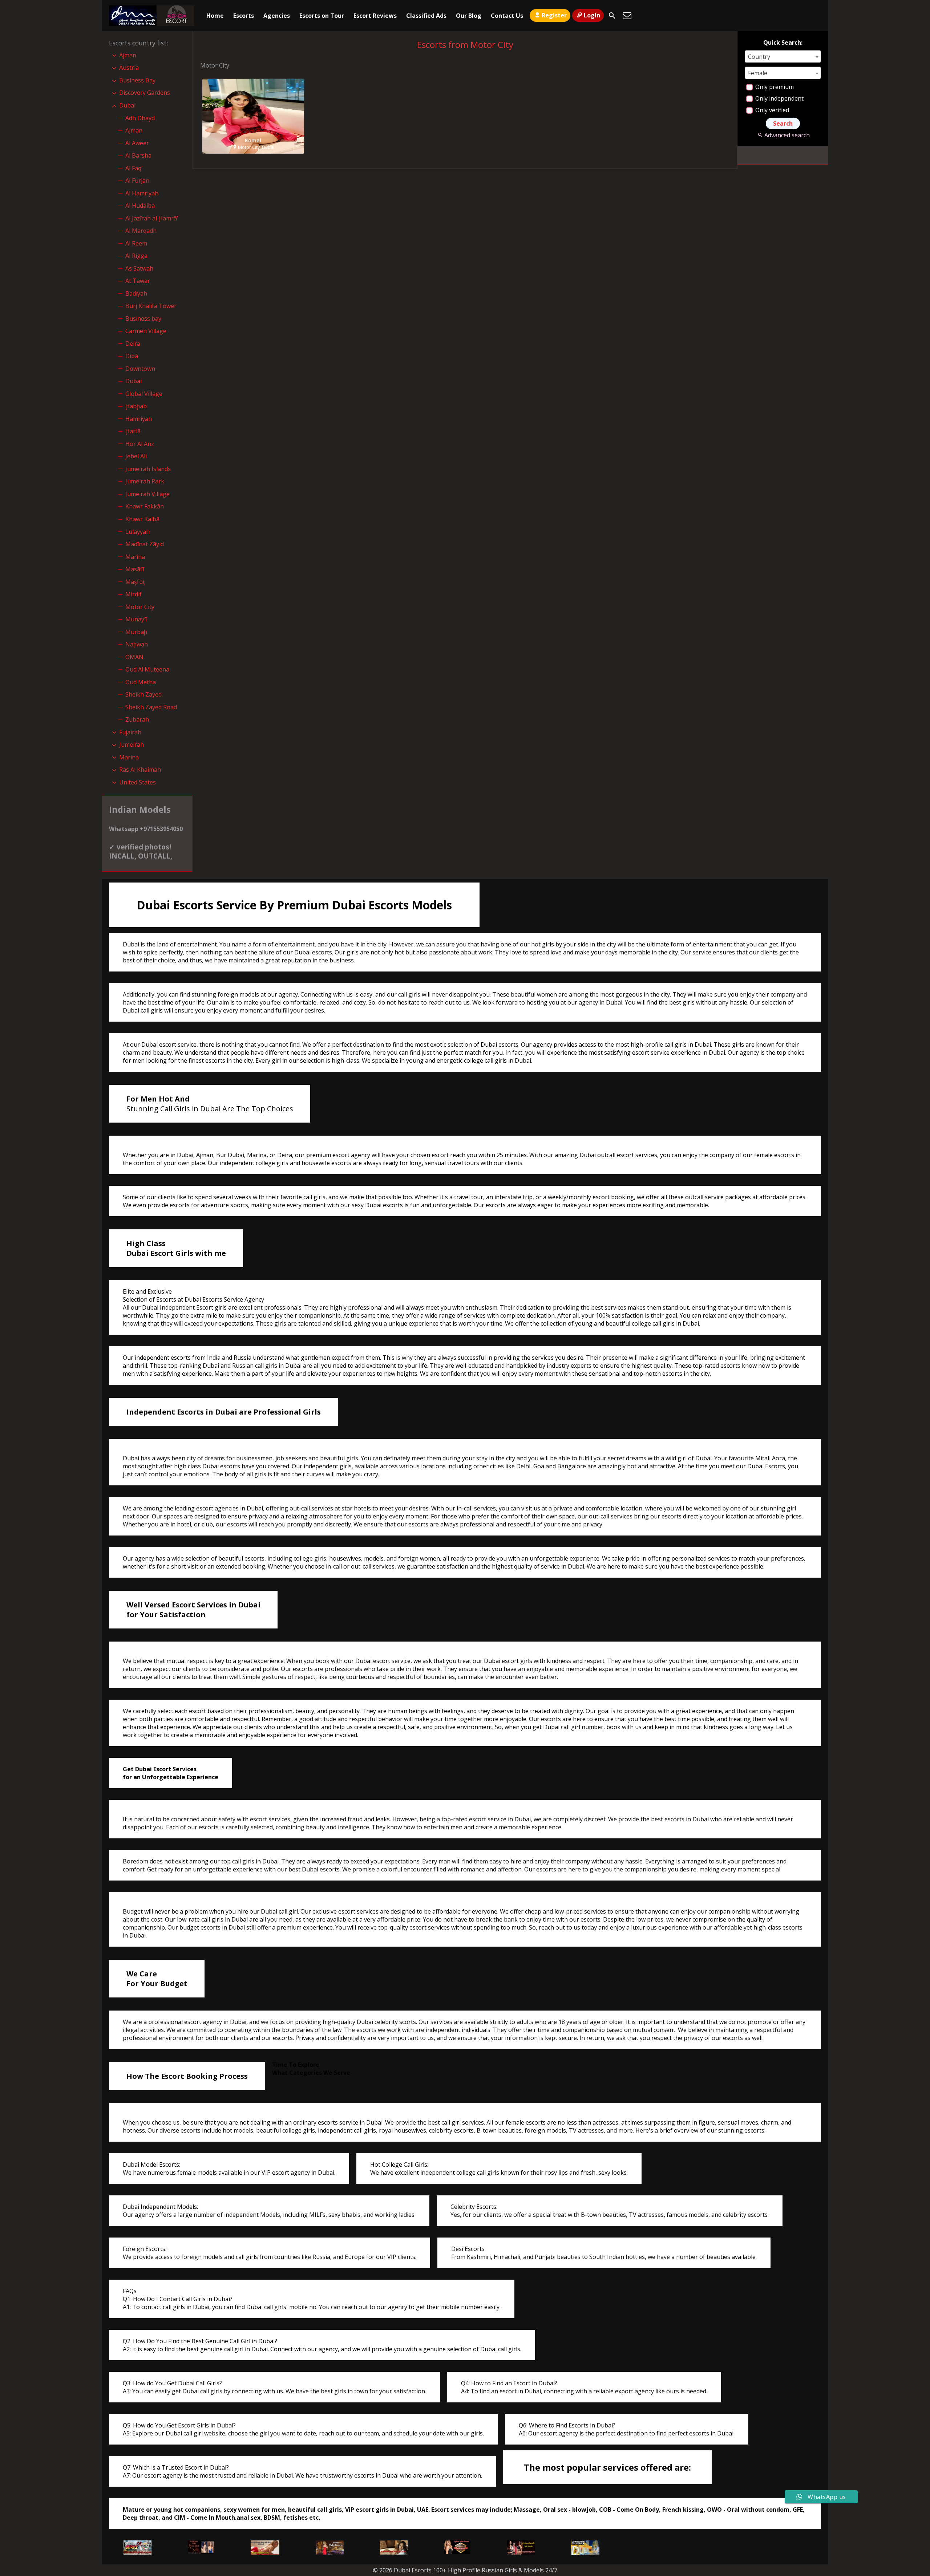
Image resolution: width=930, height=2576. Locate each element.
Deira (133, 344)
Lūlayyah (138, 532)
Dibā (132, 356)
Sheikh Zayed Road (151, 707)
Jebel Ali (136, 456)
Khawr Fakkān (145, 506)
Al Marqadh (141, 231)
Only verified (771, 110)
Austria (129, 68)
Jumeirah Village (147, 494)
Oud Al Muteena (147, 669)
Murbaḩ (136, 632)
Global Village (144, 394)
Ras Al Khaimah (140, 770)
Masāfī (135, 569)
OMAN (134, 657)
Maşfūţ (135, 582)
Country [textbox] (759, 57)
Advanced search (787, 135)
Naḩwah (137, 644)
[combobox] (783, 56)
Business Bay (137, 80)
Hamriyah (139, 419)
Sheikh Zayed (143, 694)
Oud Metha (141, 682)
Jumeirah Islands (148, 469)
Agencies (277, 16)
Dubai (127, 105)
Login (592, 15)
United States (138, 782)
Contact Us (507, 16)
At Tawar (138, 281)
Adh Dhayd (140, 118)
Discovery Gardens (145, 93)
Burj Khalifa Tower (151, 306)
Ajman (128, 55)
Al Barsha (138, 155)
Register (554, 15)
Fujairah (130, 732)
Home (215, 16)
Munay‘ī (136, 619)
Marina (135, 557)
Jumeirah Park (145, 481)
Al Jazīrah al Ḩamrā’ (152, 218)
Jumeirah (132, 745)
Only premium (774, 87)
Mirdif (134, 594)
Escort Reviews (375, 16)
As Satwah (139, 268)
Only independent (779, 98)
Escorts (244, 16)
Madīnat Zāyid (145, 544)
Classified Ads (426, 16)
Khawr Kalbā (142, 519)
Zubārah (137, 719)
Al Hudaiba (140, 206)
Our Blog (469, 16)
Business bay (143, 319)
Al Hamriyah (142, 193)
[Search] (612, 16)
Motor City (140, 607)
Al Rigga (136, 256)
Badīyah (136, 293)
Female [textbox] (758, 73)
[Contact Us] (627, 16)
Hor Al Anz (140, 444)
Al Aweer (137, 143)
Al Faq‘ (134, 168)
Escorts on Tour (322, 16)
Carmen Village (146, 331)
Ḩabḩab (136, 406)
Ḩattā (133, 431)
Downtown (140, 369)
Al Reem (136, 243)
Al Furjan (137, 180)
